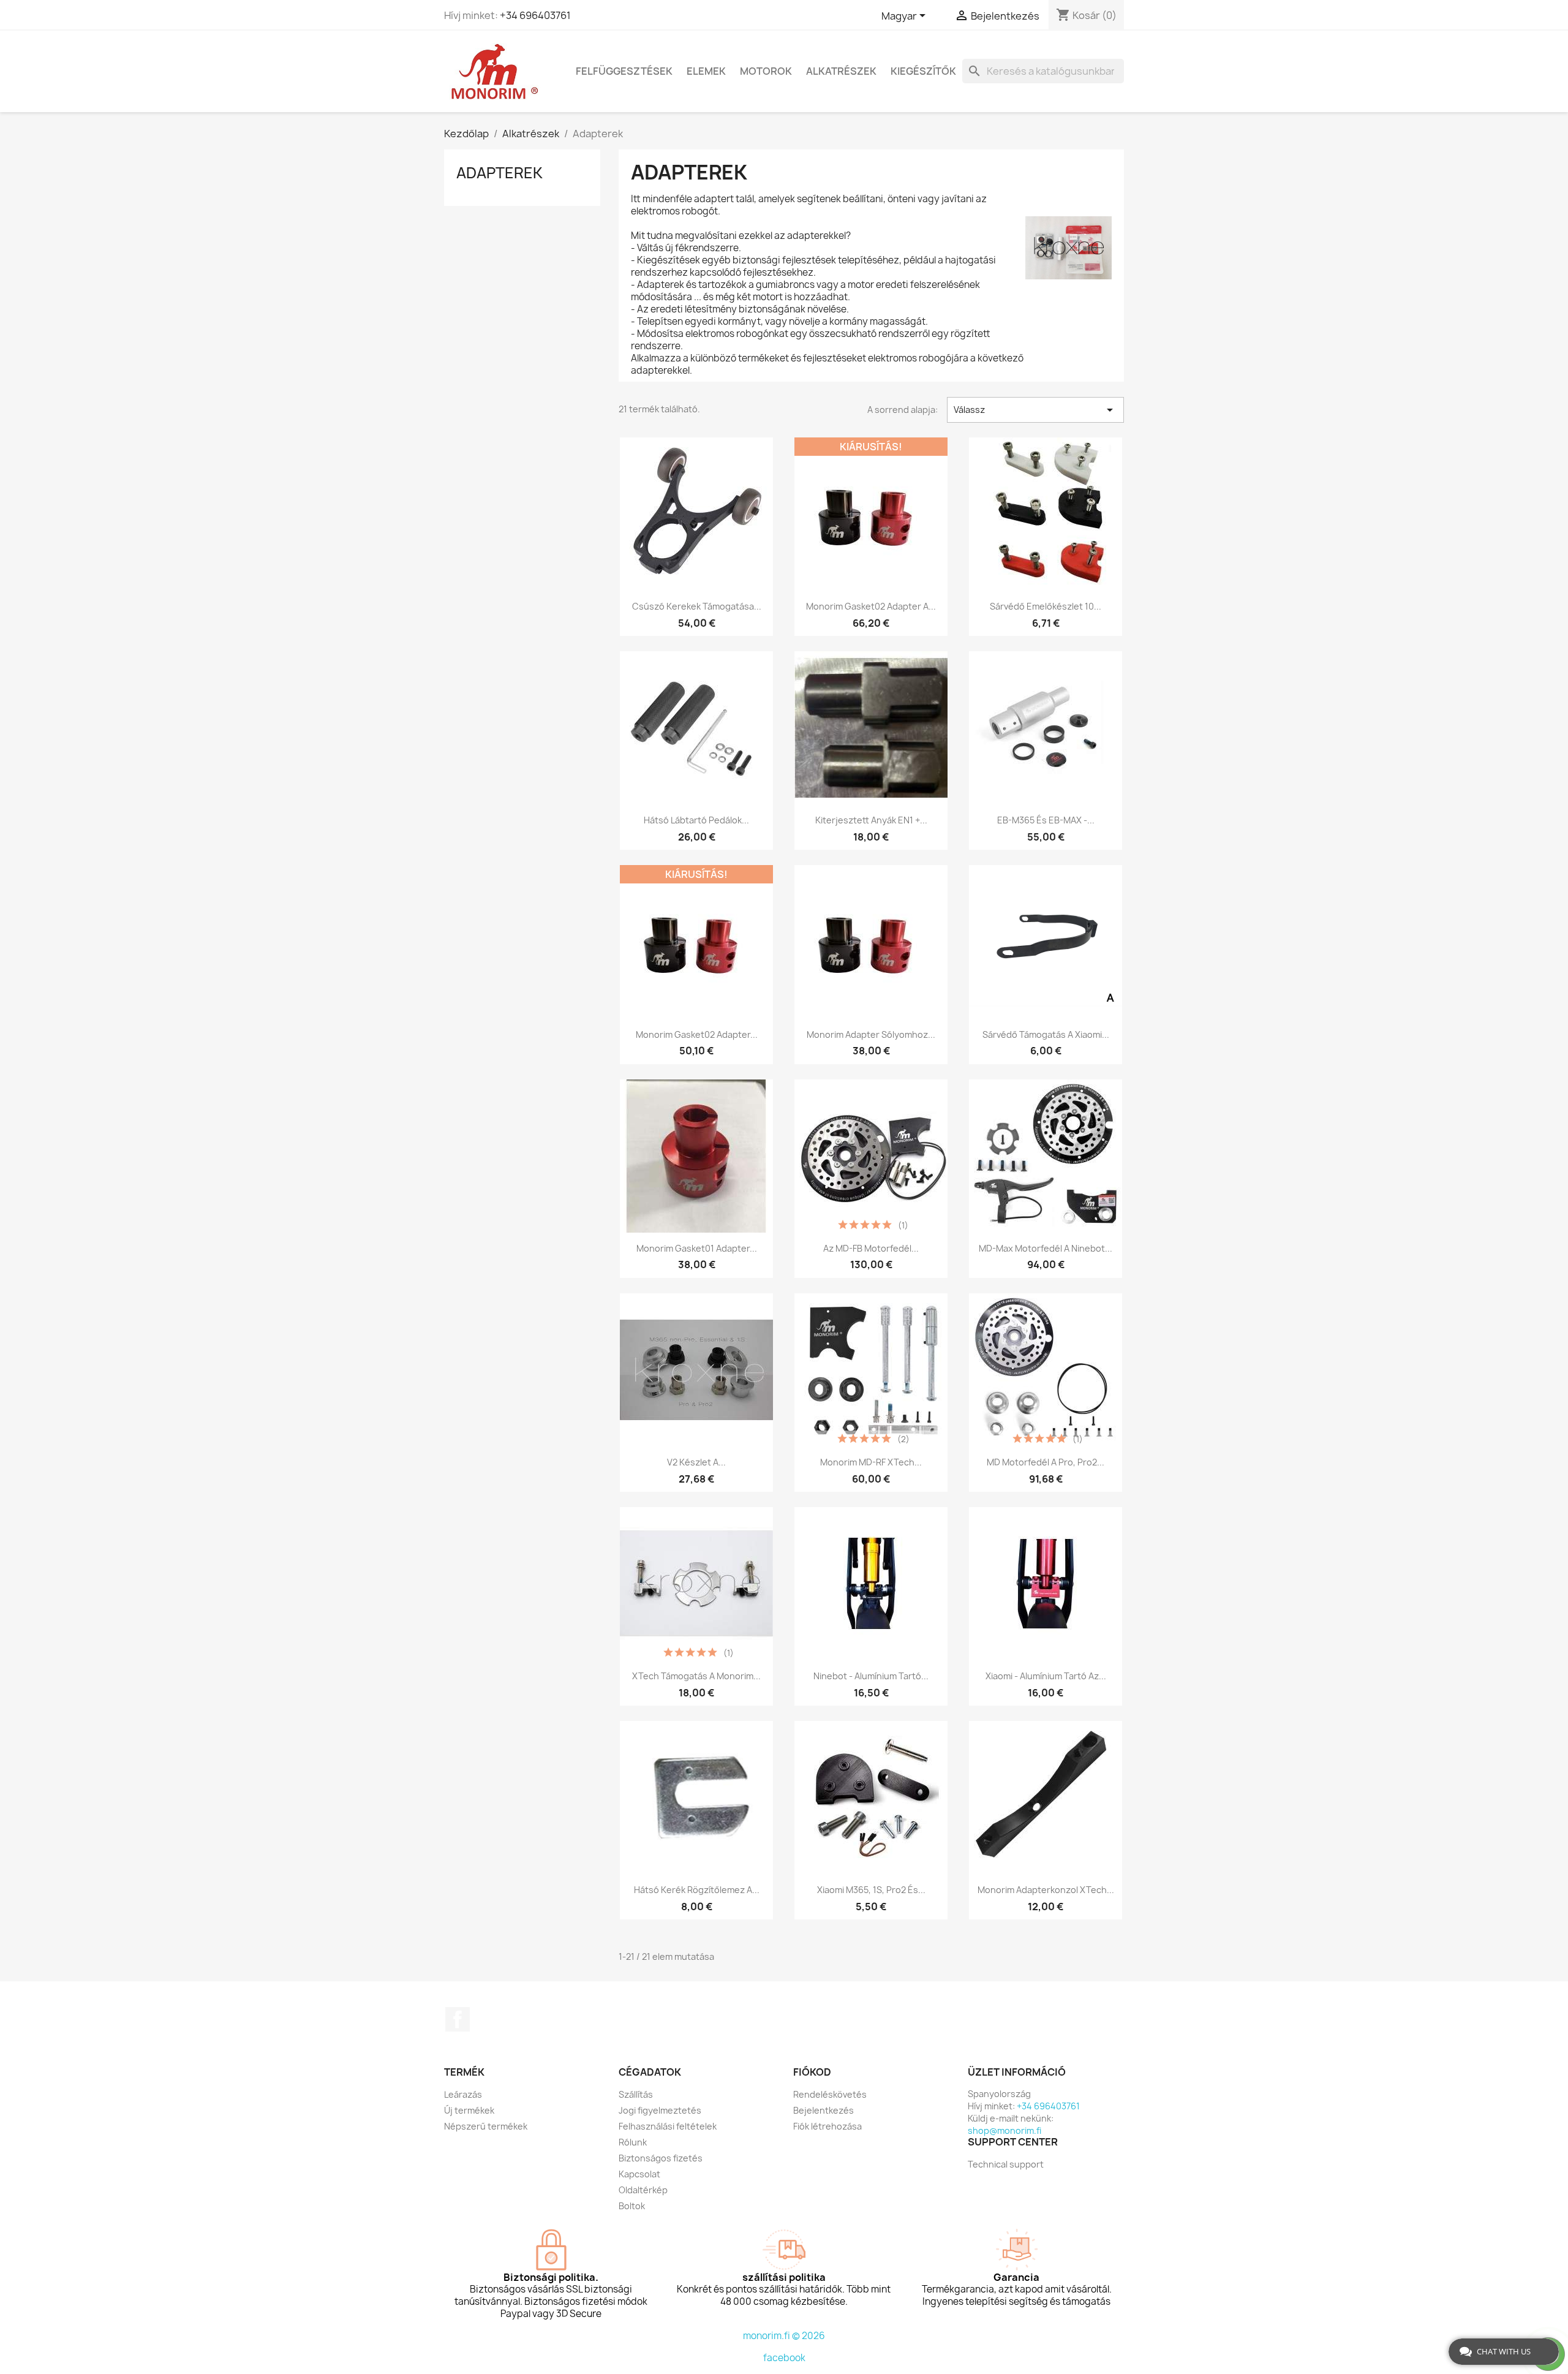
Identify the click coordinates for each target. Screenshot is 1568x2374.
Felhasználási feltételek (668, 2126)
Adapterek (499, 173)
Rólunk (633, 2142)
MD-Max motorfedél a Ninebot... (1046, 1248)
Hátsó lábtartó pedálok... (696, 820)
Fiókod (812, 2072)
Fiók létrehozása (827, 2126)
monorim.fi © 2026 (784, 2336)
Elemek (706, 71)
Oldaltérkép (643, 2190)
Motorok (766, 71)
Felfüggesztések (624, 71)
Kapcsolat (639, 2174)
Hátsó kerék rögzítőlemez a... (697, 1890)
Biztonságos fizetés (661, 2158)
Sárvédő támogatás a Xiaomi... (1046, 1034)
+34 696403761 (535, 15)
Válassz (1035, 410)
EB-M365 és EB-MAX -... (1046, 820)
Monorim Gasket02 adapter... (697, 1034)
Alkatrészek (841, 71)
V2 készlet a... (696, 1462)
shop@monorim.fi (1005, 2130)
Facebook (458, 2019)
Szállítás (636, 2094)
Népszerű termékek (486, 2126)
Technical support (1006, 2164)
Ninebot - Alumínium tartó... (871, 1676)
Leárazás (463, 2094)
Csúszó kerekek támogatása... (697, 606)
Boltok (632, 2206)
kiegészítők (923, 71)
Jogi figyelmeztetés (660, 2110)
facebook (784, 2358)
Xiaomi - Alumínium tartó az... (1046, 1676)
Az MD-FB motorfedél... (871, 1248)
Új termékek (469, 2110)
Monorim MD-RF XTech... (871, 1462)
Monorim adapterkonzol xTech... (1046, 1890)
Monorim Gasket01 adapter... (697, 1248)
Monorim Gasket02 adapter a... (871, 606)
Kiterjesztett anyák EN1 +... (871, 820)
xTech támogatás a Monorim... (696, 1676)
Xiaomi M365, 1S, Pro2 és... (871, 1890)
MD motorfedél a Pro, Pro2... (1046, 1462)
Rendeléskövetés (830, 2094)
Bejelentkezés (824, 2110)
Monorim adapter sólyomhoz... (871, 1034)
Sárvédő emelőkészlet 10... (1046, 606)
